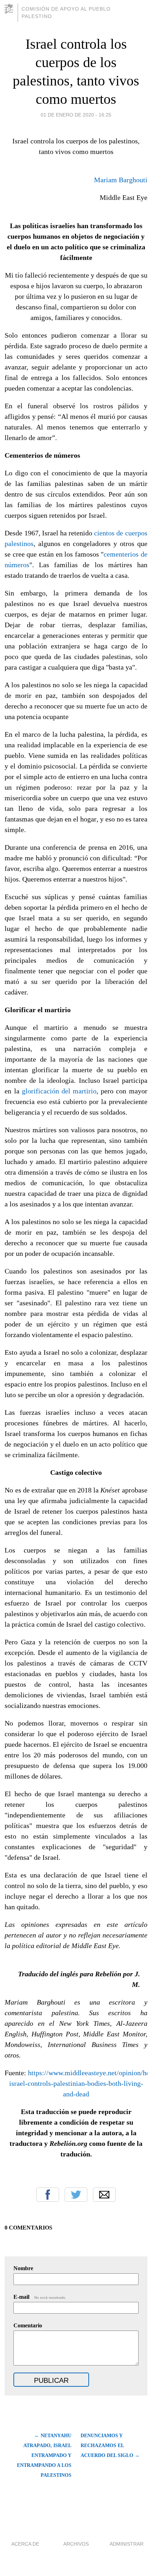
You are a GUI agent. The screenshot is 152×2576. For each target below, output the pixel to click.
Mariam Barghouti (121, 180)
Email (104, 2195)
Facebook (48, 2195)
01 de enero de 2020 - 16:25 (76, 115)
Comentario (28, 2325)
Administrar (127, 2544)
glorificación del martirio (59, 1091)
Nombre (23, 2268)
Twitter (76, 2195)
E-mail (40, 2297)
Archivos (76, 2544)
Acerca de (25, 2544)
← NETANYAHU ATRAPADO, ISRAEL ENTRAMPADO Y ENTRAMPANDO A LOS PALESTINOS (44, 2455)
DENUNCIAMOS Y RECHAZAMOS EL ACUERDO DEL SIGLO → (110, 2446)
